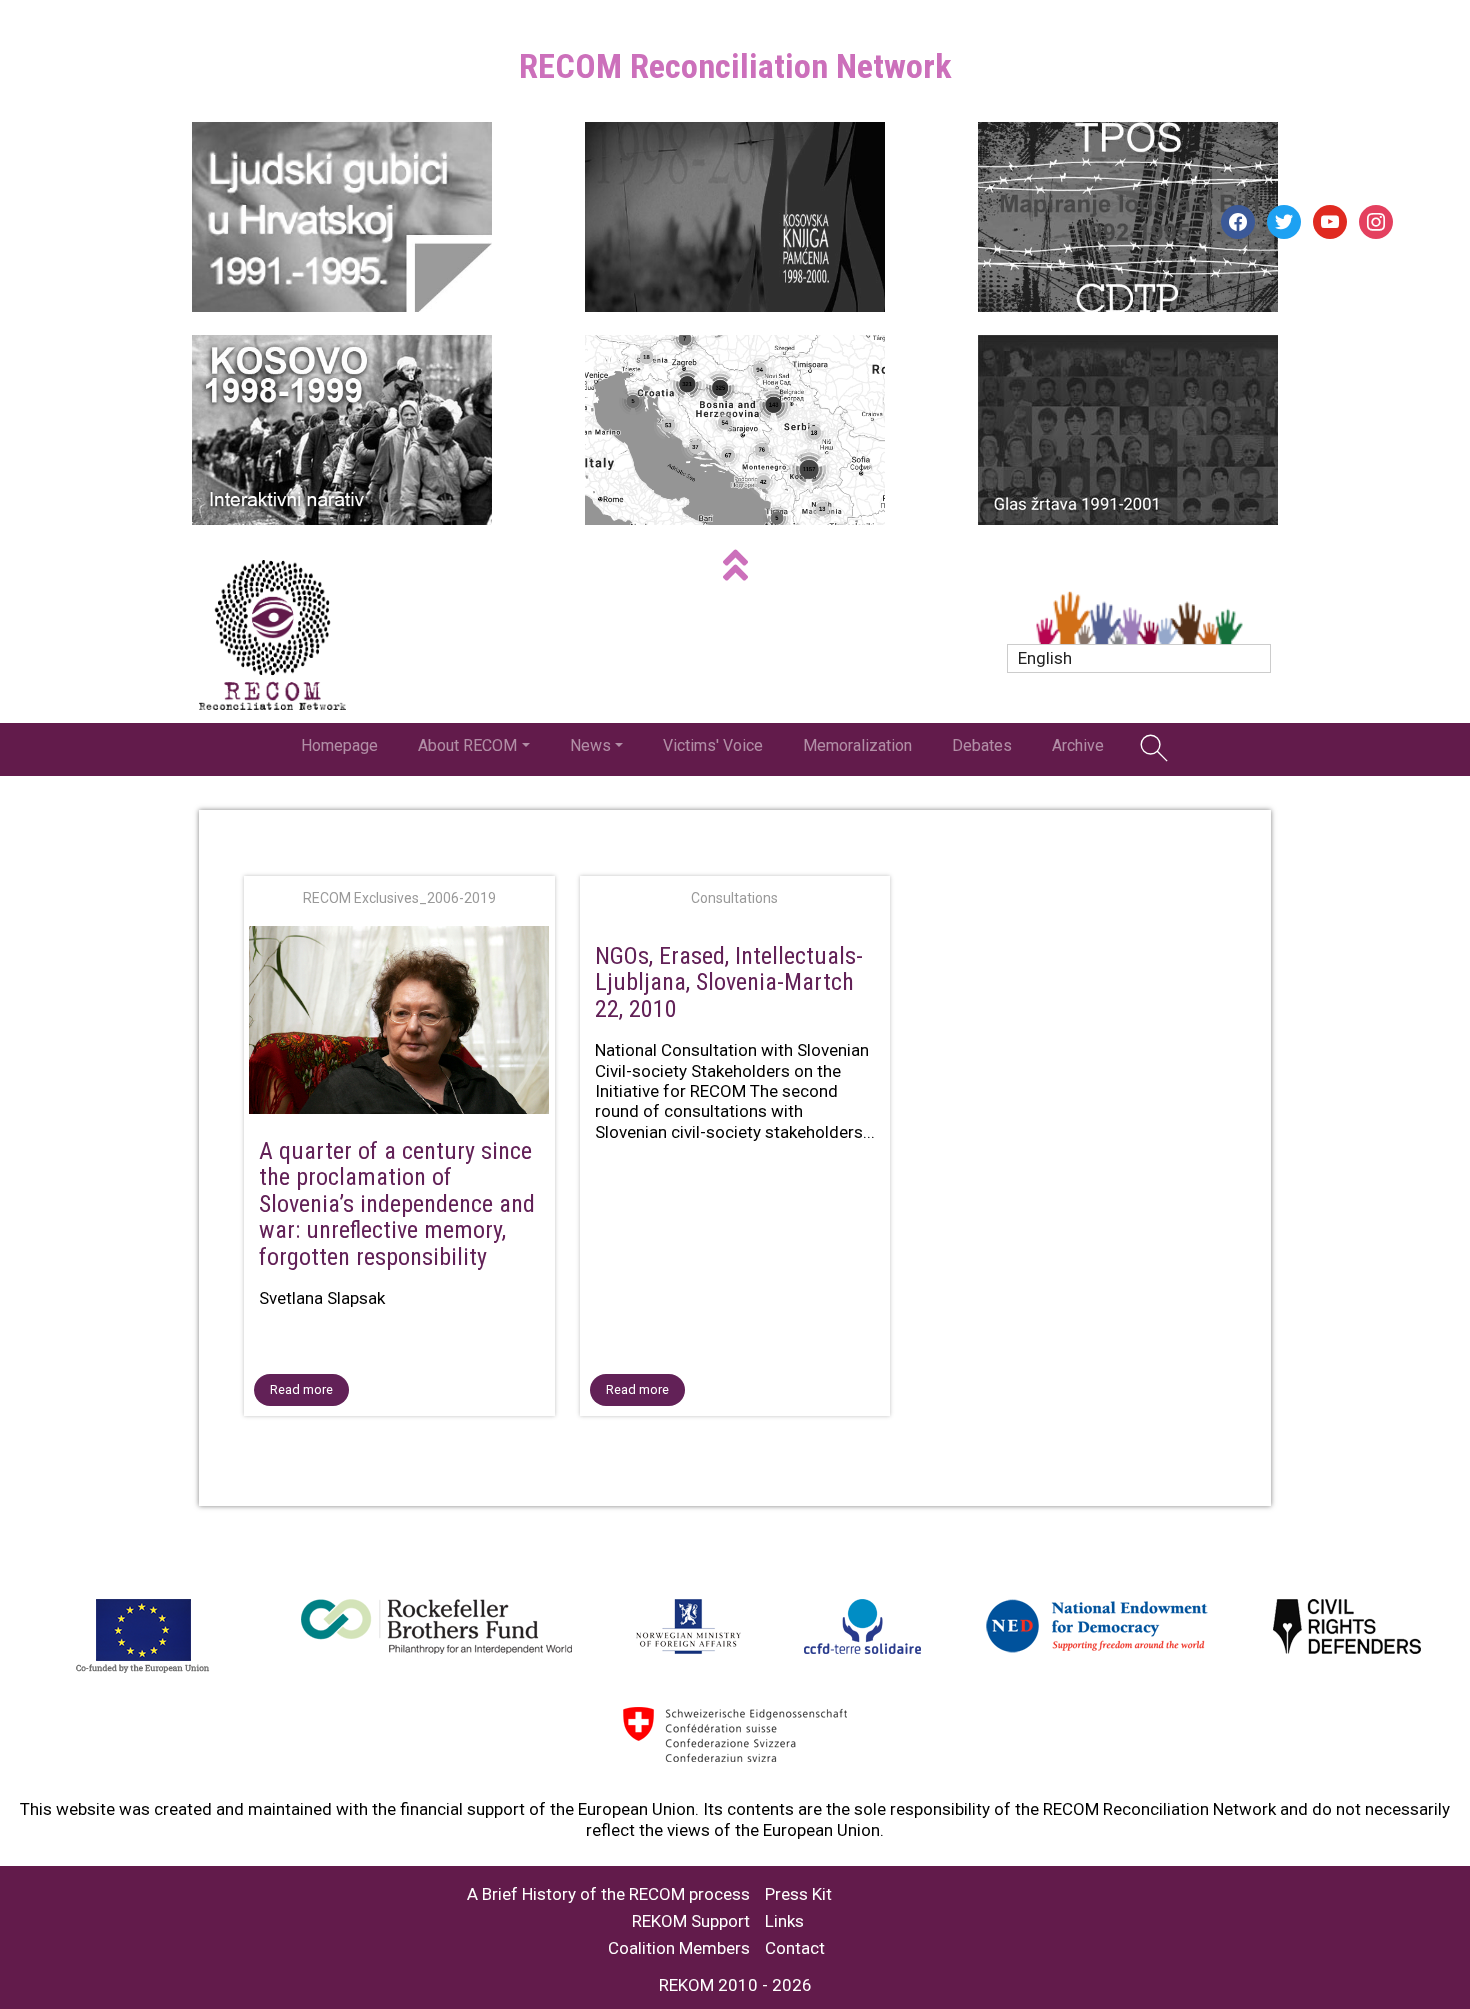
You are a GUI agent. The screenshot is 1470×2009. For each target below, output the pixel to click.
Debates (982, 745)
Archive (1078, 745)
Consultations (734, 898)
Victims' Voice (713, 745)
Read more (301, 1389)
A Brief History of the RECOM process (608, 1894)
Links (784, 1921)
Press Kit (798, 1894)
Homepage (339, 745)
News (590, 745)
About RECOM (467, 745)
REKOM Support (691, 1921)
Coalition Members (679, 1948)
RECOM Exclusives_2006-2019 (399, 898)
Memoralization (857, 745)
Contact (795, 1948)
